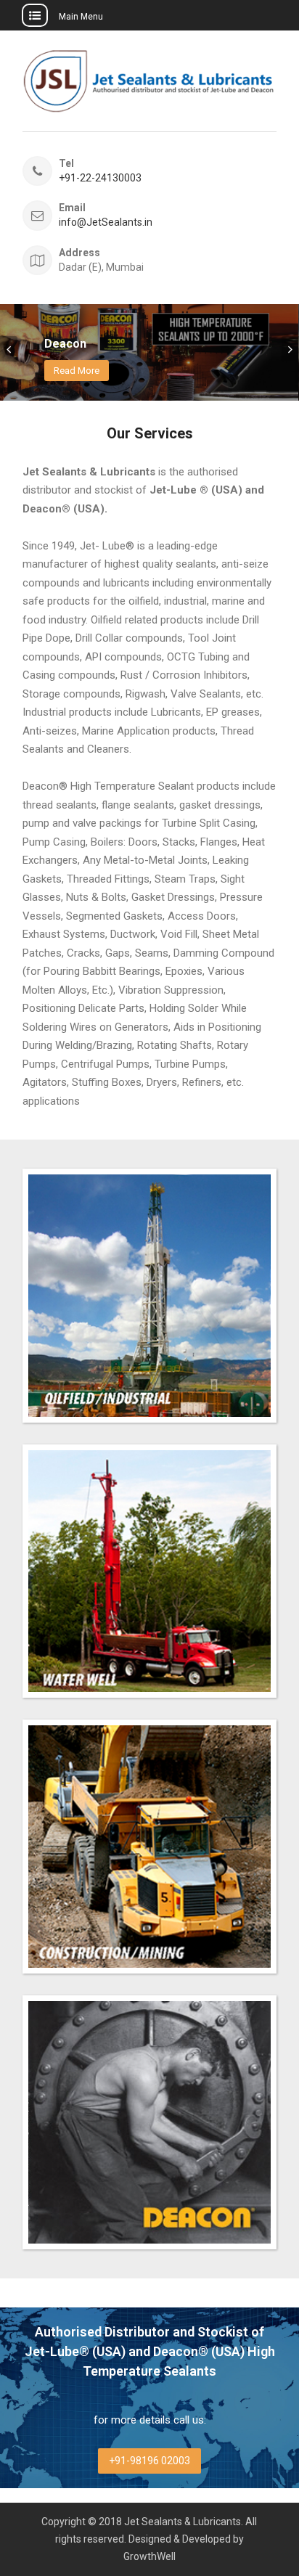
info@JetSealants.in (106, 222)
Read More (85, 371)
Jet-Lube (78, 331)
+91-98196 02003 (149, 2461)
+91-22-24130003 (100, 178)
